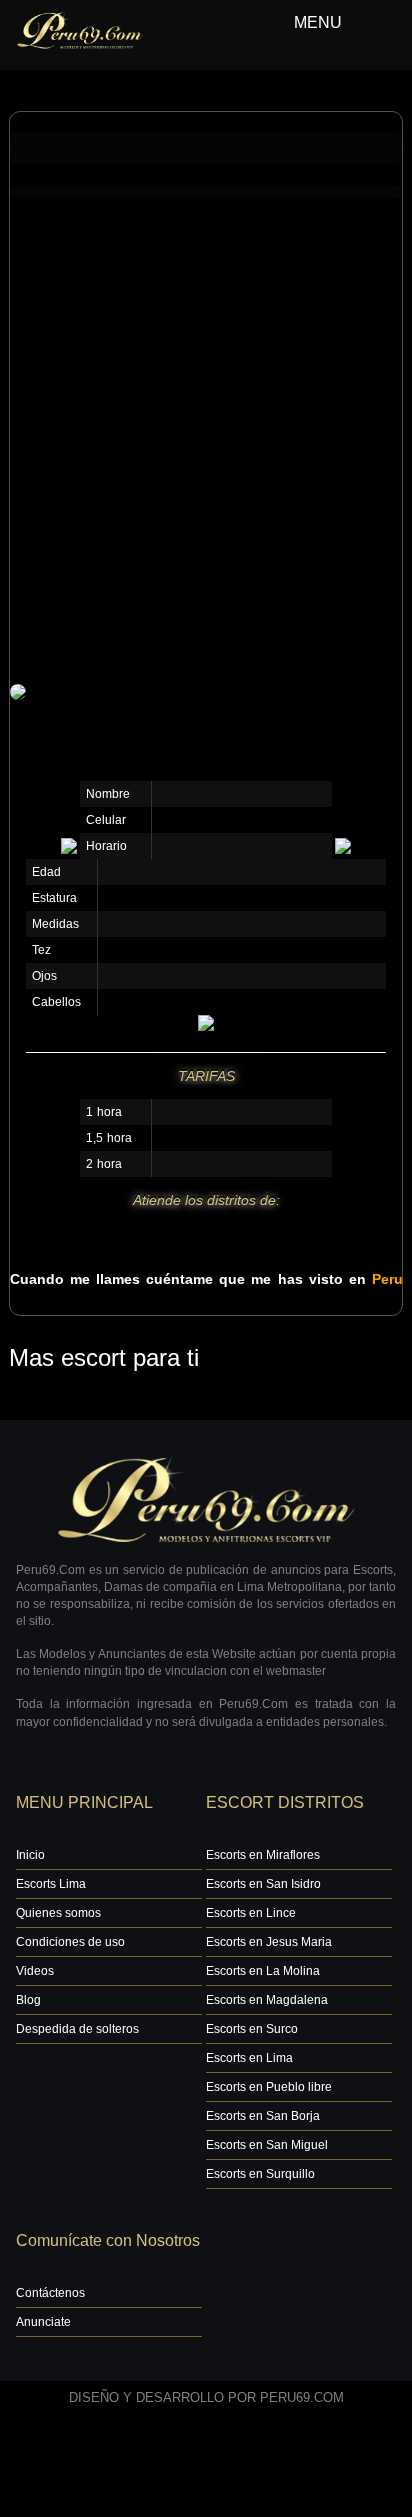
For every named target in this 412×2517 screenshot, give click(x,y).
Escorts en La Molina (263, 1971)
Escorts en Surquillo (260, 2174)
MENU (318, 22)
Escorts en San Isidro (263, 1884)
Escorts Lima (51, 1884)
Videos (35, 1971)
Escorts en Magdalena (267, 2000)
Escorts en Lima (249, 2058)
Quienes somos (58, 1913)
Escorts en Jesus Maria (269, 1942)
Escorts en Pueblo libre (269, 2087)
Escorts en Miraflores (263, 1855)
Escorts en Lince (251, 1913)
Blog (28, 2000)
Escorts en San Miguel (267, 2145)
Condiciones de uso (70, 1942)
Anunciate (43, 2322)
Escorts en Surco (252, 2029)
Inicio (30, 1855)
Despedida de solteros (77, 2029)
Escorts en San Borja (263, 2116)
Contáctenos (50, 2293)
